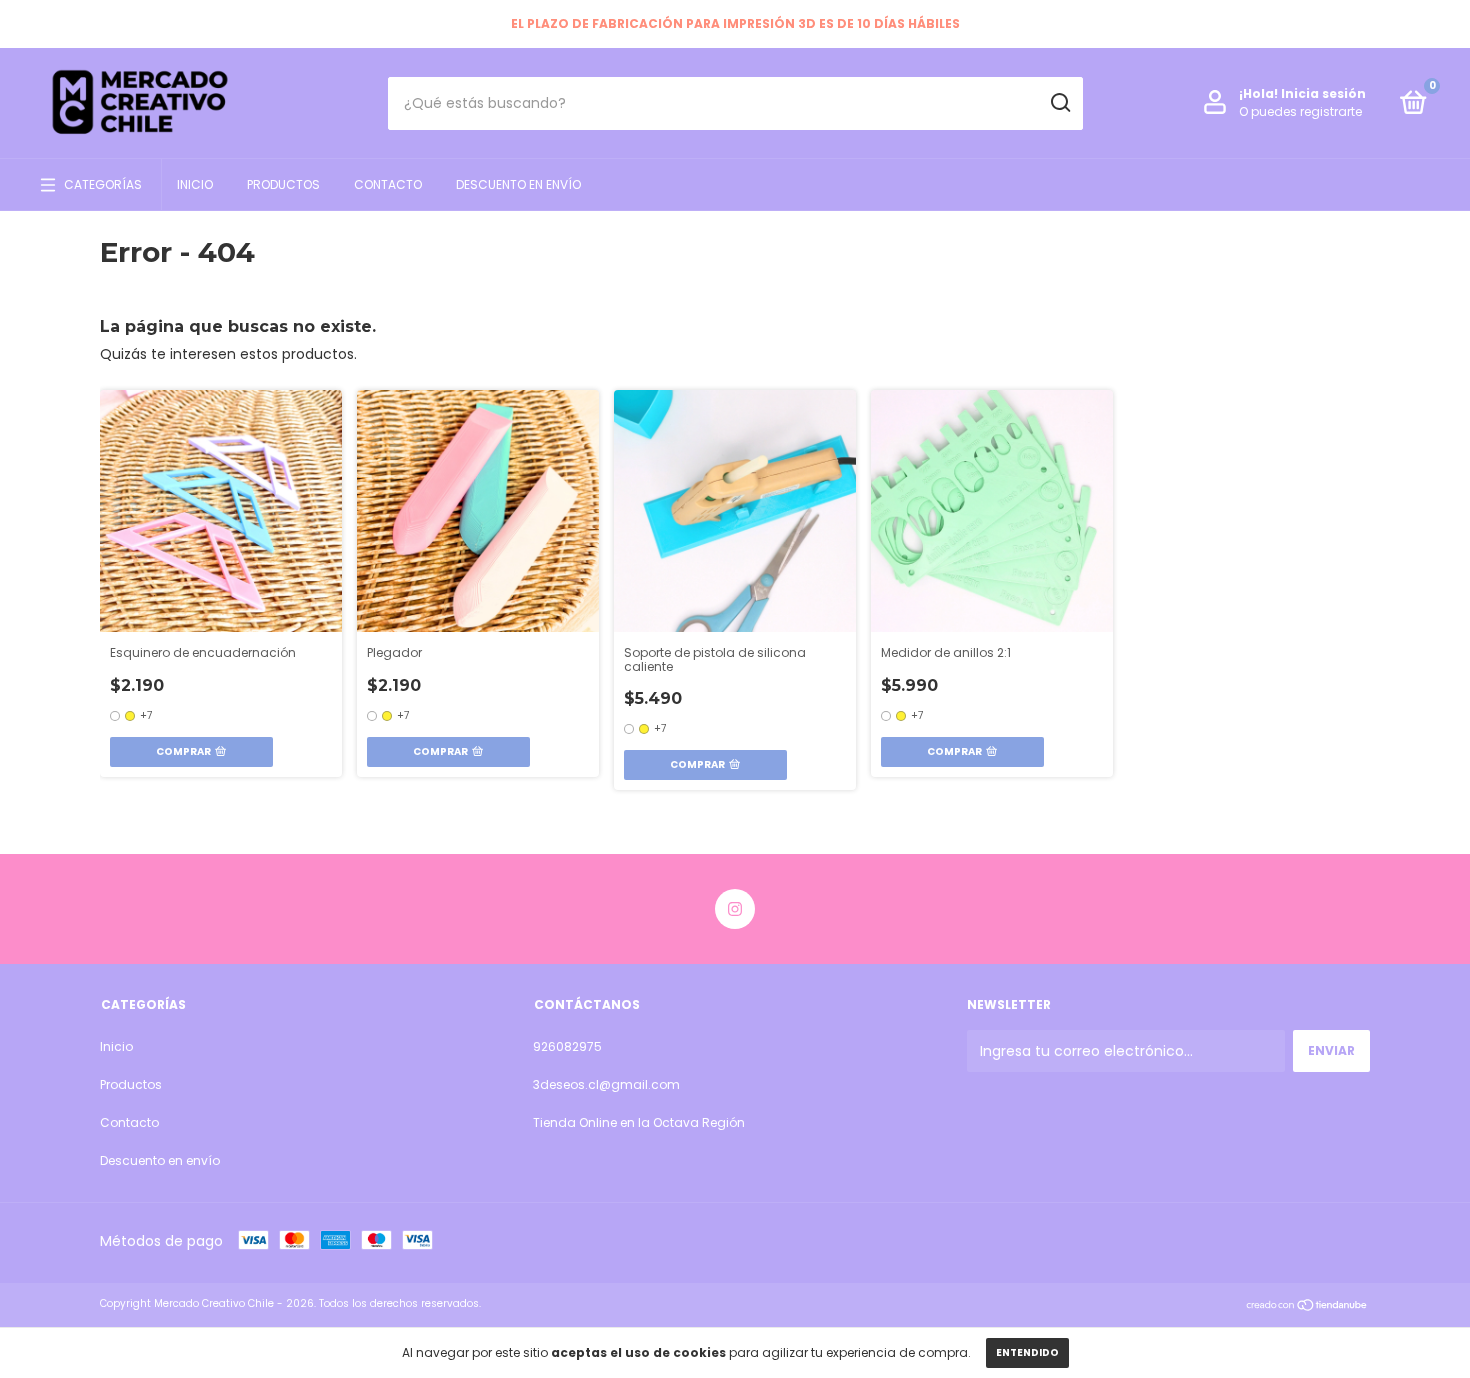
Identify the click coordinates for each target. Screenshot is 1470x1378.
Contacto (388, 184)
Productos (283, 184)
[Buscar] (1059, 103)
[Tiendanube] (1307, 1306)
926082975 (567, 1046)
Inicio (195, 184)
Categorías (103, 184)
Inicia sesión (1323, 93)
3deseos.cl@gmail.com (606, 1084)
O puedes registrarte (1300, 111)
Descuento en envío (518, 184)
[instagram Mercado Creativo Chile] (735, 909)
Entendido (1027, 1352)
